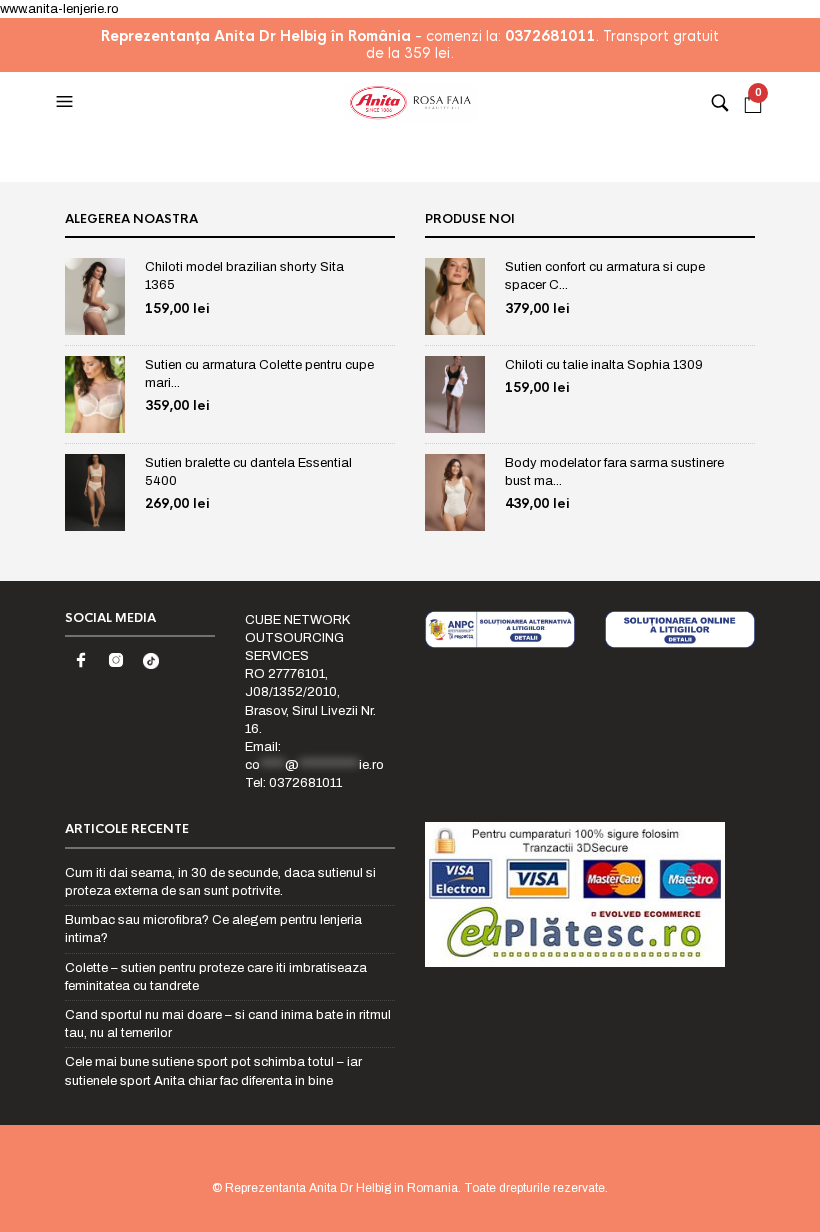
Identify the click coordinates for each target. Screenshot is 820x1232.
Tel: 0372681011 (293, 783)
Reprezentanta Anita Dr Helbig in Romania (341, 1188)
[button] (67, 102)
